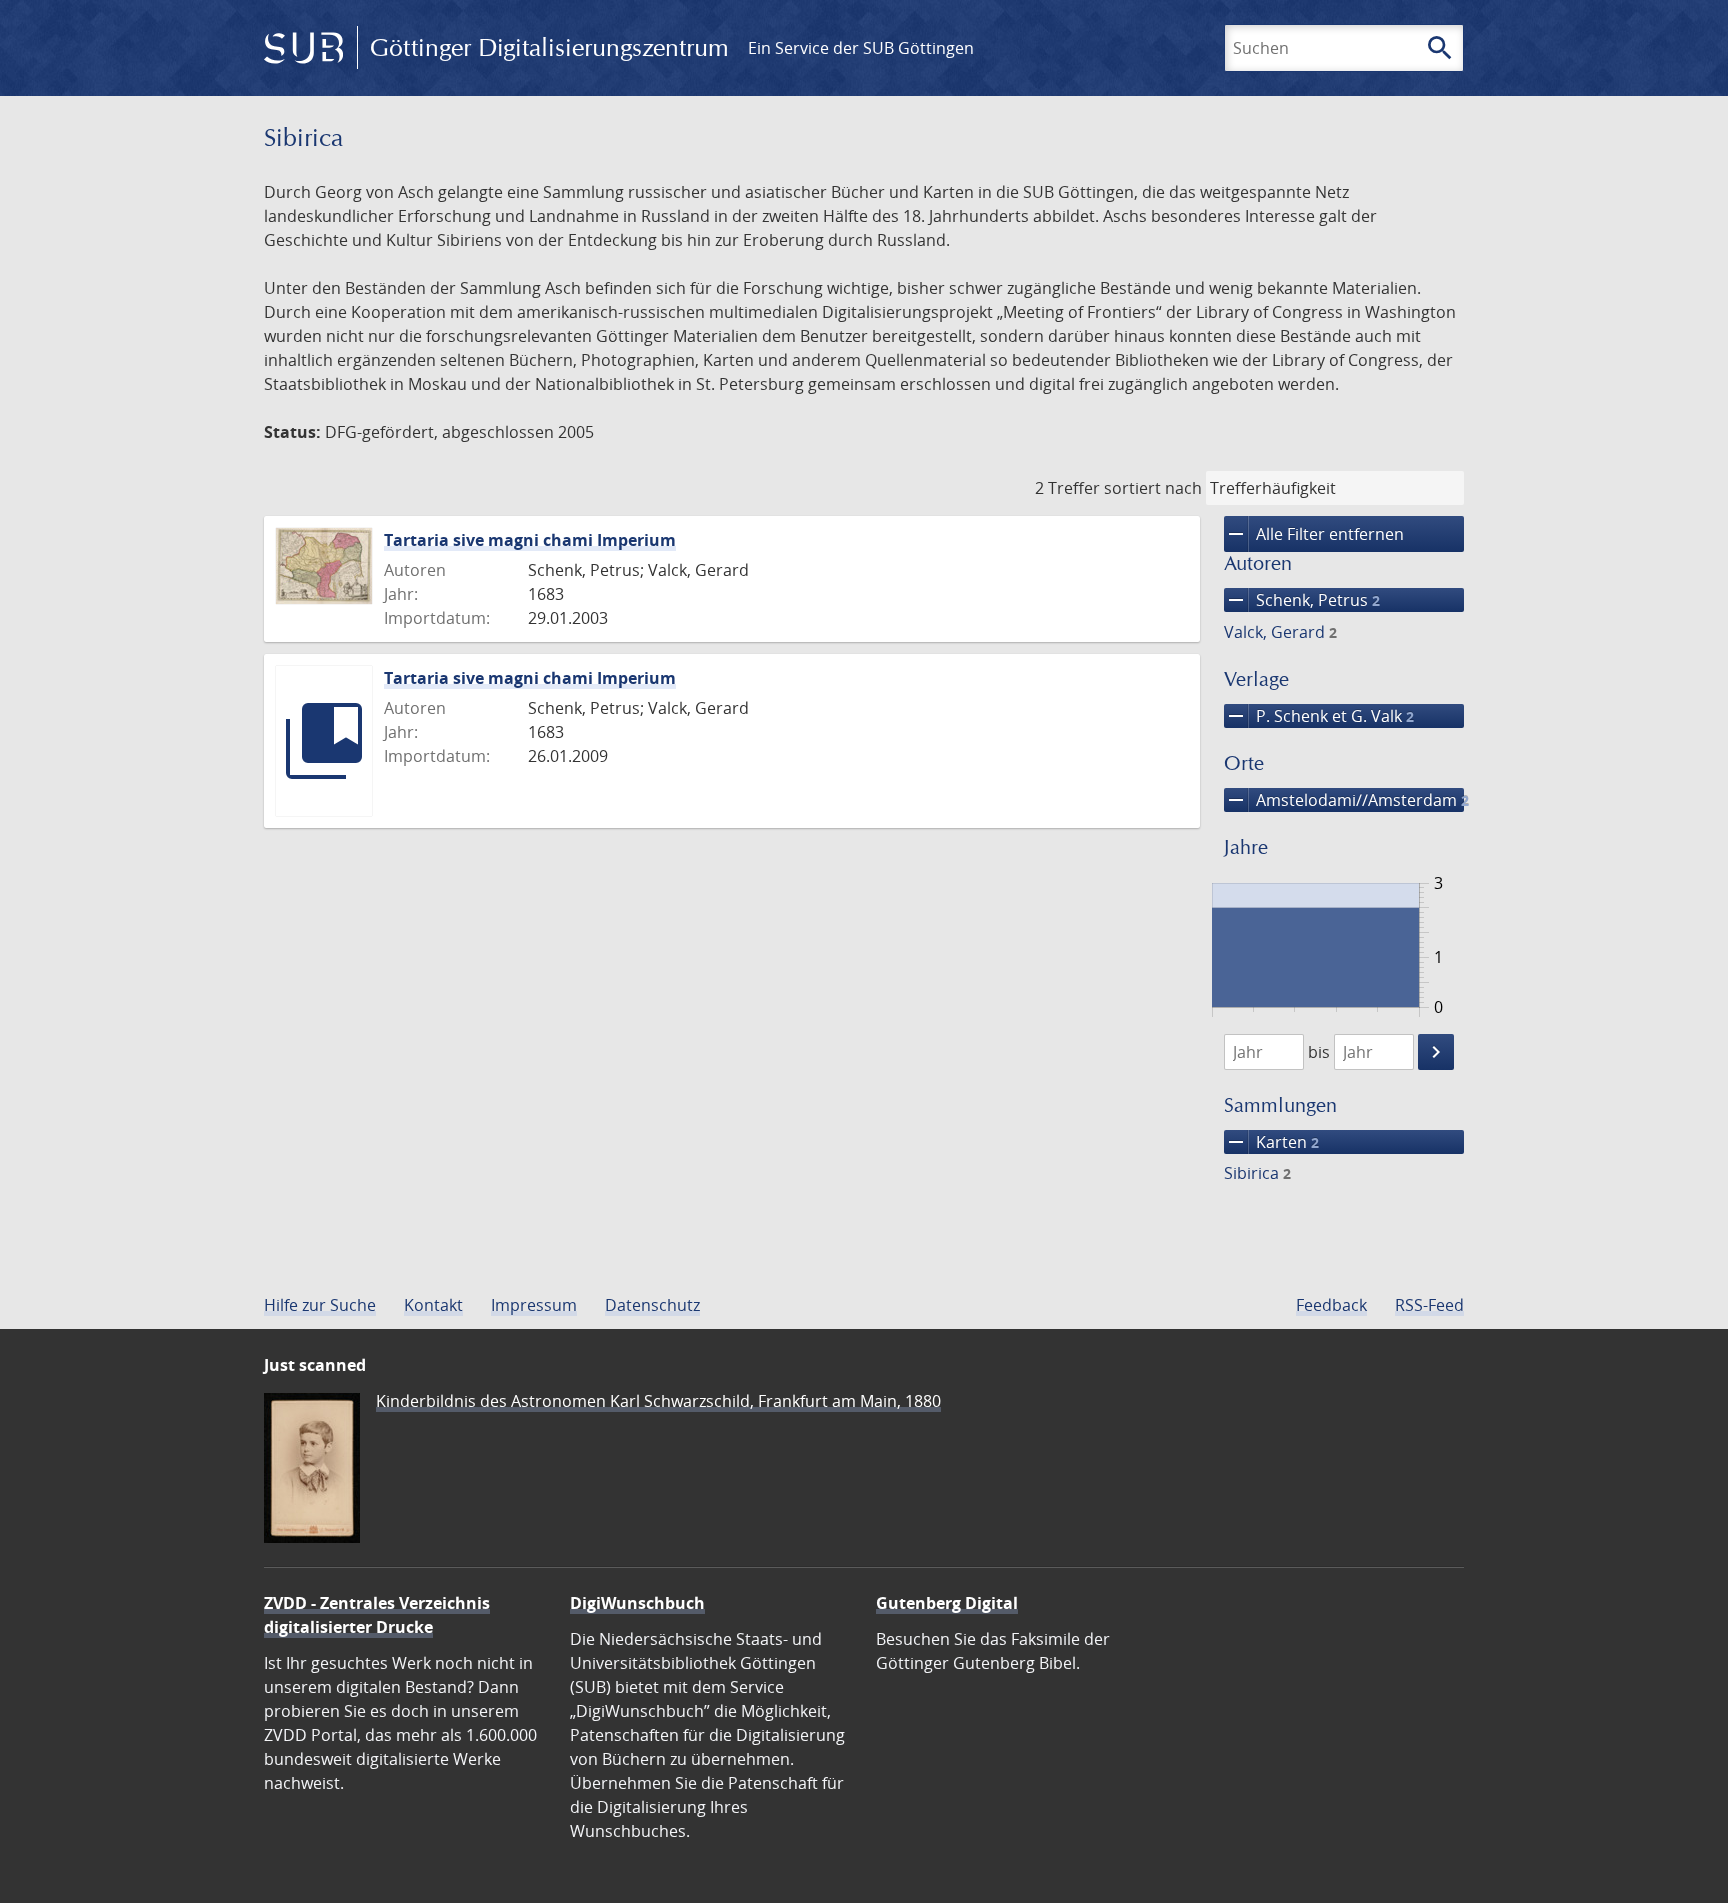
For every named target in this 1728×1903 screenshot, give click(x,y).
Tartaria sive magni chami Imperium (530, 540)
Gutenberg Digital (947, 1603)
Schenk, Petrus (1302, 600)
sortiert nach (1153, 488)
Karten (1271, 1142)
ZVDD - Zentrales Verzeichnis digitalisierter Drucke (377, 1615)
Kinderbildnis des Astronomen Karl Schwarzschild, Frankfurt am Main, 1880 (658, 1401)
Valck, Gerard (1280, 632)
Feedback (1331, 1305)
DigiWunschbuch (637, 1603)
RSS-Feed (1429, 1305)
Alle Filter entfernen (1314, 534)
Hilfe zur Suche (320, 1305)
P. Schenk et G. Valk (1319, 716)
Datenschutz (652, 1305)
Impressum (534, 1305)
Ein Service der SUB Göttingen (861, 48)
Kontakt (433, 1305)
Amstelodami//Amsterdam (1344, 800)
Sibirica (1257, 1173)
